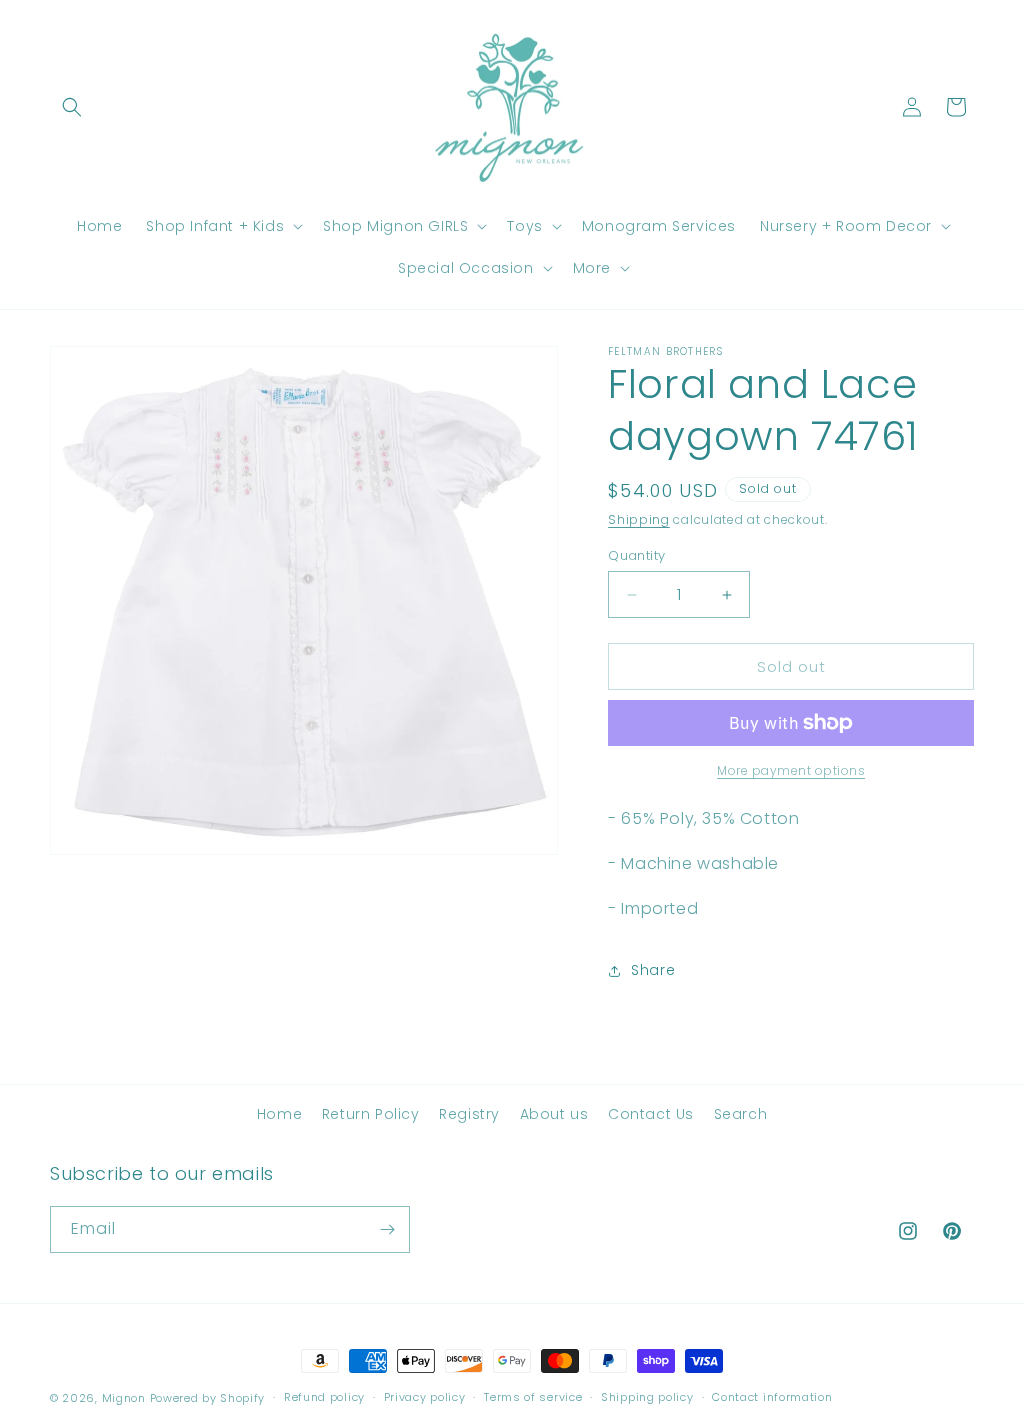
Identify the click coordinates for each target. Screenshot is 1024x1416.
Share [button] (653, 970)
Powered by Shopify (208, 1398)
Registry (469, 1114)
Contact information (772, 1397)
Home (279, 1114)
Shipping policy (647, 1397)
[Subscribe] (387, 1229)
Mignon (126, 1398)
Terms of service (533, 1397)
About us (554, 1114)
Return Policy (371, 1114)
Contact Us (651, 1114)
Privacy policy (425, 1397)
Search (741, 1114)
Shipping (639, 519)
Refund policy (324, 1397)
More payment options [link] (791, 770)
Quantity (636, 555)
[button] (72, 107)
